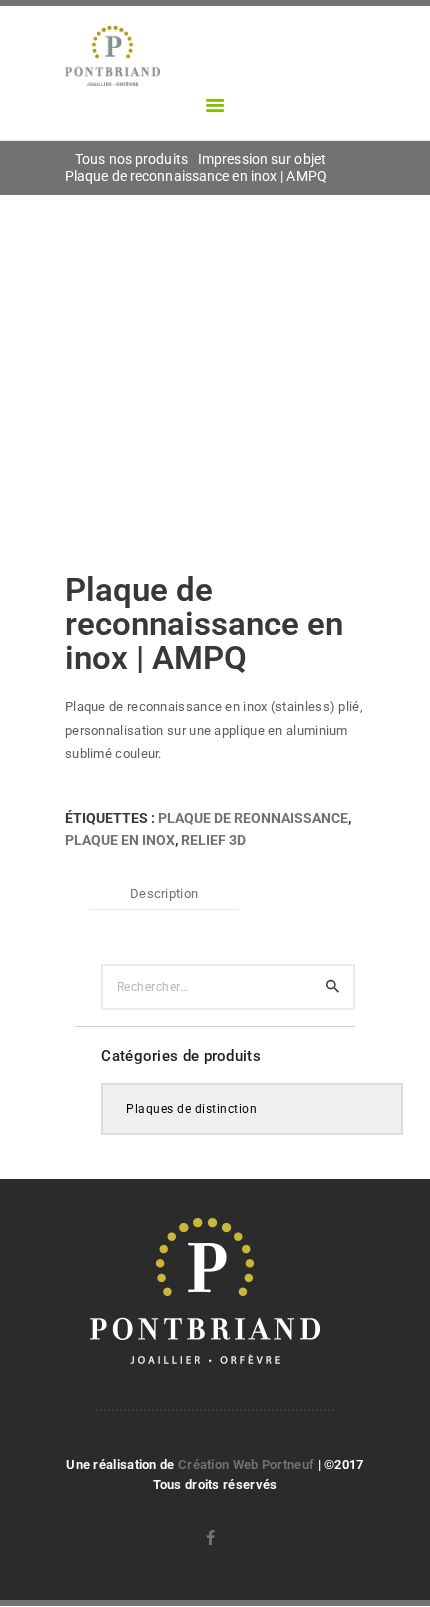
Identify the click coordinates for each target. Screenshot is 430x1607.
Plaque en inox (120, 840)
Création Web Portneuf (248, 1464)
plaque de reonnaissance (253, 818)
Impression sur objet (262, 159)
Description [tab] (164, 893)
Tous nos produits (131, 159)
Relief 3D (213, 840)
